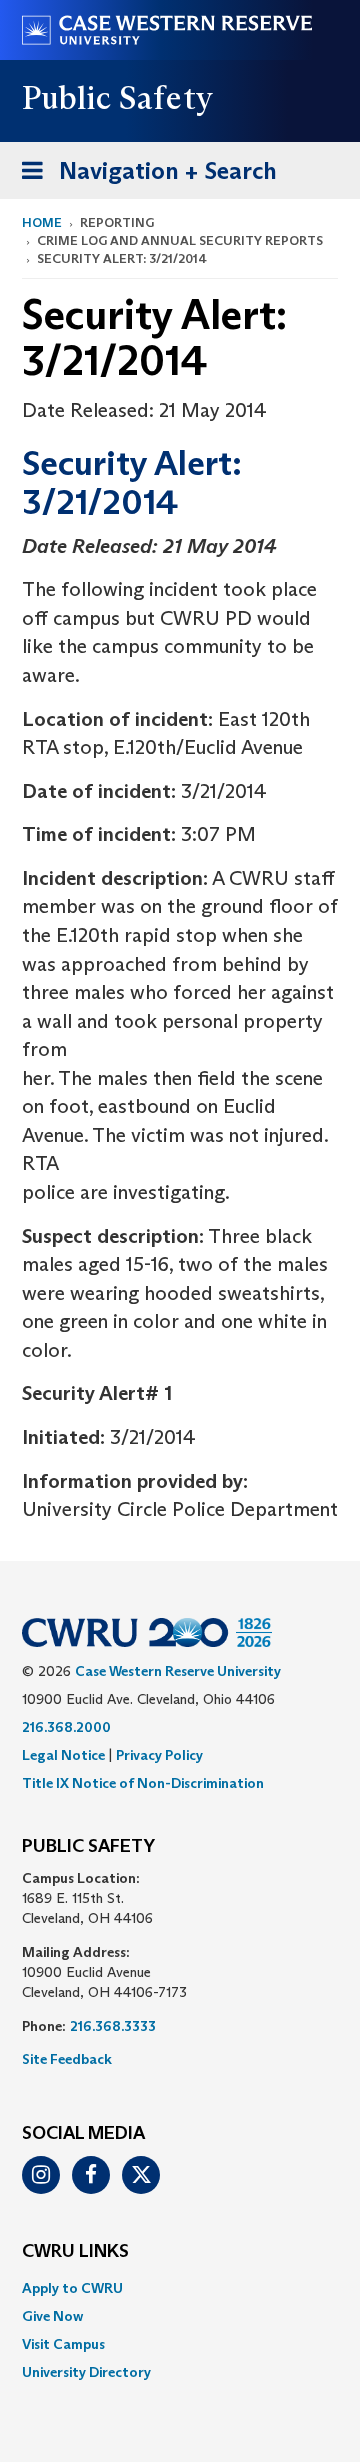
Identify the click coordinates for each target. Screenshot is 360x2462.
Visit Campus (63, 2344)
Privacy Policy (159, 1755)
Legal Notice (63, 1755)
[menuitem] (180, 2288)
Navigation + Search (143, 177)
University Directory (86, 2372)
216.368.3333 (113, 2026)
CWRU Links (75, 2252)
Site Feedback (67, 2059)
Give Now (52, 2316)
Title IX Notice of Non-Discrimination (143, 1783)
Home (42, 222)
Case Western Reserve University (178, 1671)
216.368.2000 (66, 1727)
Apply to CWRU (72, 2288)
